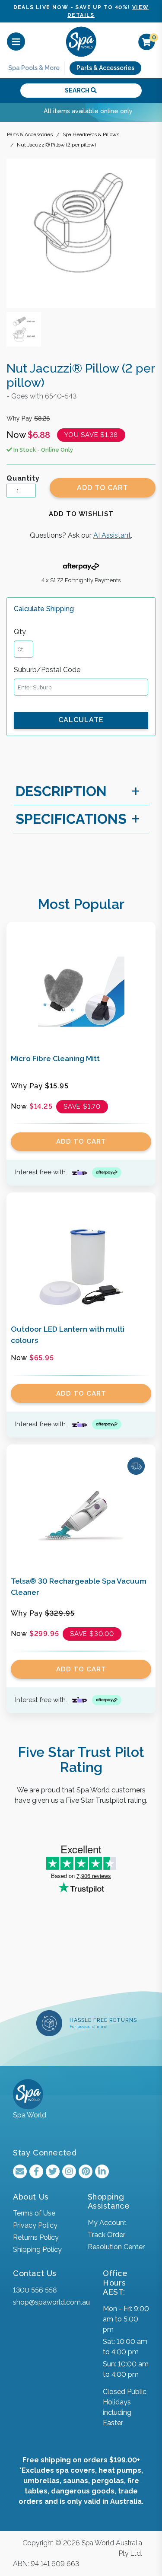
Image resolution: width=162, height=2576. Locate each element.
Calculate (81, 720)
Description (61, 791)
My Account (107, 2223)
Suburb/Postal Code (47, 670)
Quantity (23, 478)
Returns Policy (36, 2237)
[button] (81, 514)
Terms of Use (34, 2213)
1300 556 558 (35, 2290)
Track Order (106, 2235)
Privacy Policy (35, 2225)
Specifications (71, 819)
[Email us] (20, 2171)
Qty (20, 632)
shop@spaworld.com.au (51, 2302)
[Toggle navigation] (16, 42)
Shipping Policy (37, 2249)
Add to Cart (103, 488)
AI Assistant (112, 535)
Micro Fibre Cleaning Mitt (55, 1058)
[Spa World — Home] (81, 41)
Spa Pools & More (34, 68)
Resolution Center (116, 2247)
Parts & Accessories (105, 68)
